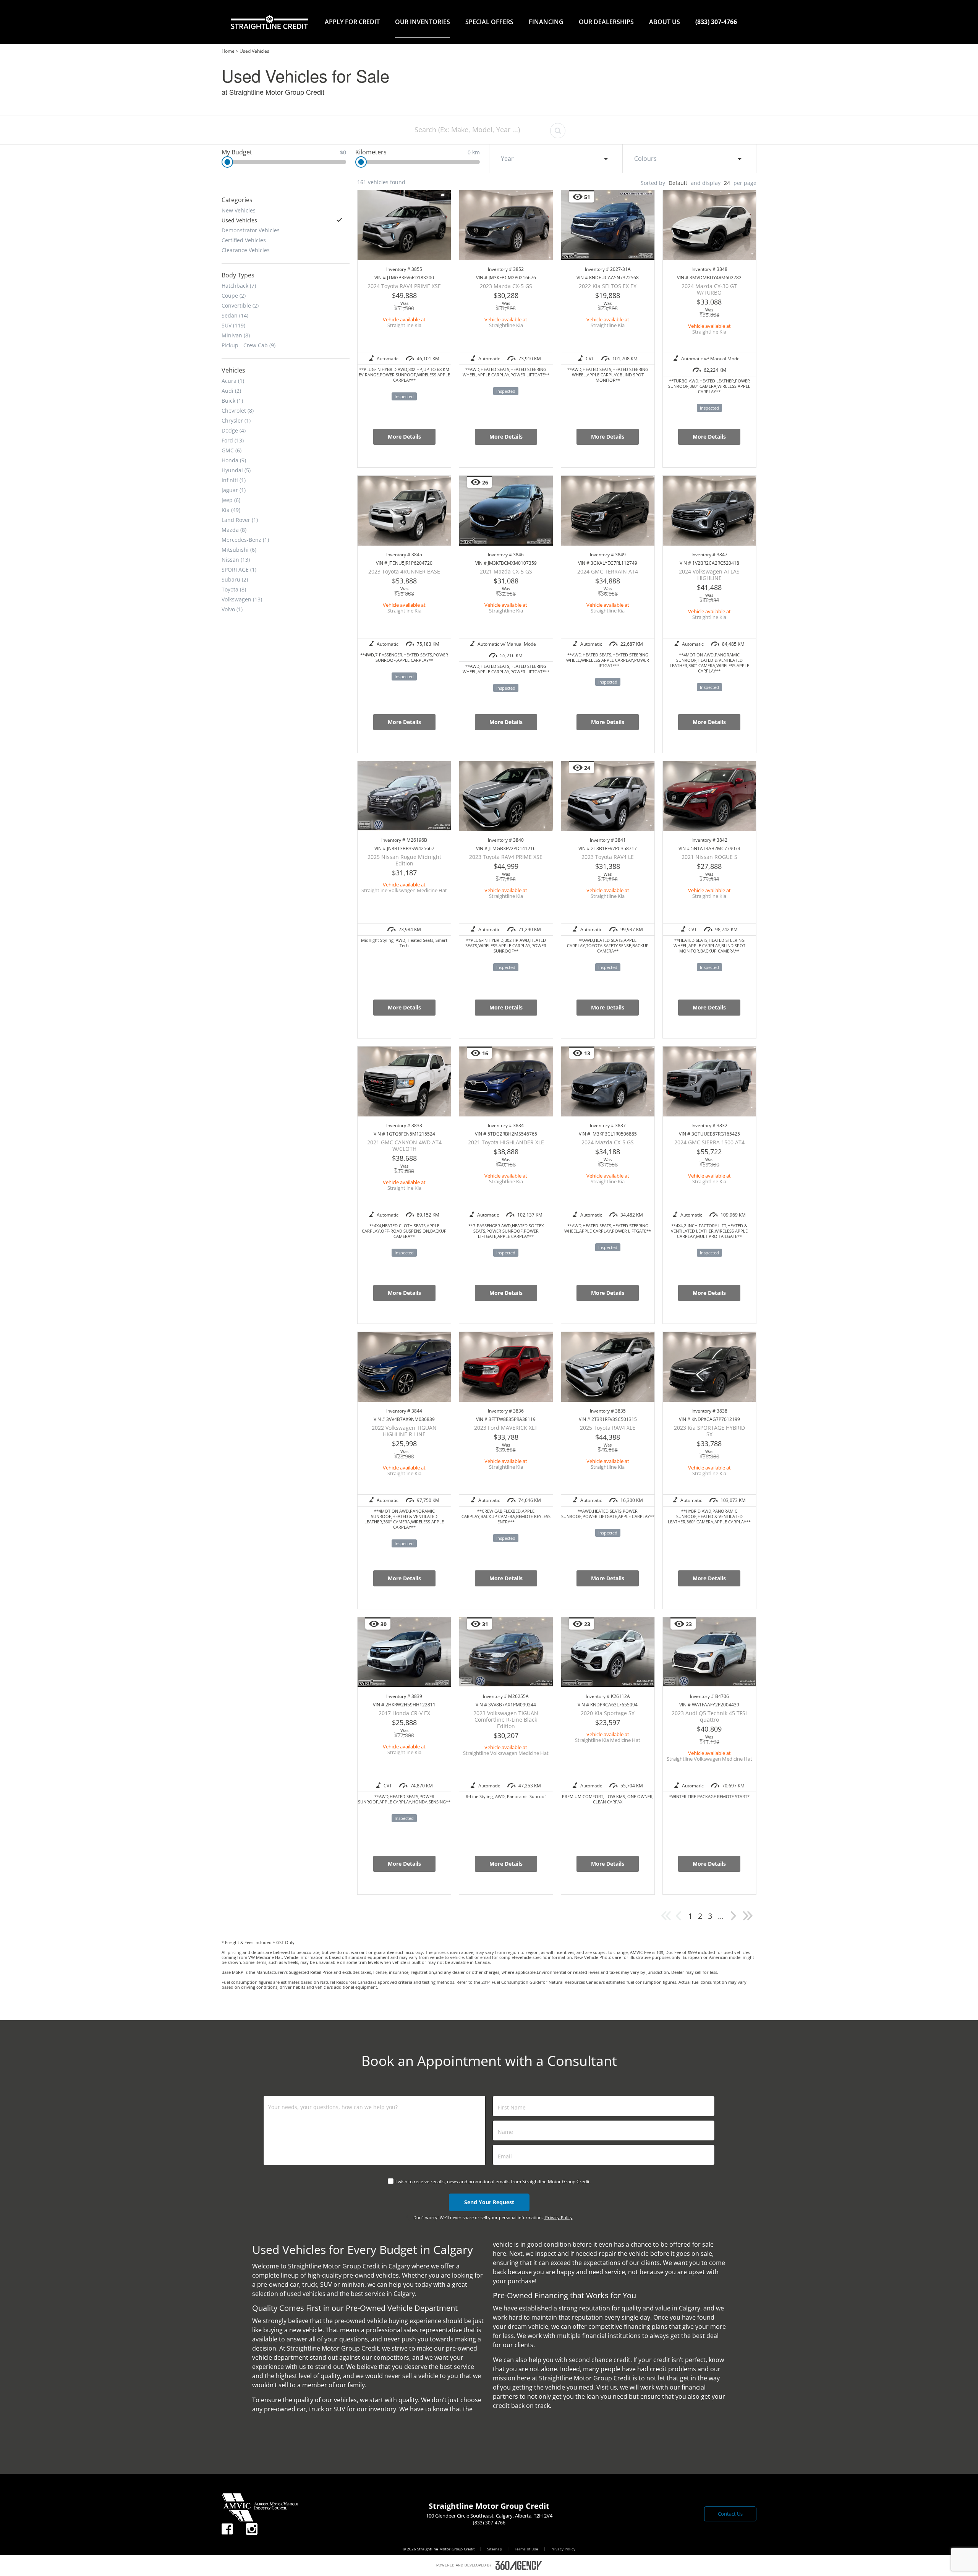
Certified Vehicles (244, 240)
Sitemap (495, 2549)
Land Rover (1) (240, 520)
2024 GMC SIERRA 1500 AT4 (709, 1142)
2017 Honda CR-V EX (404, 1713)
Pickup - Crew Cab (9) (249, 345)
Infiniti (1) (234, 480)
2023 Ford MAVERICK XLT (506, 1428)
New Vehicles (239, 210)
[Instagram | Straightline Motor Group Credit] (252, 2529)
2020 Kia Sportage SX (608, 1713)
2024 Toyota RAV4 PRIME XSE (404, 286)
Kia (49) (231, 510)
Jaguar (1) (234, 490)
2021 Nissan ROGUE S (709, 857)
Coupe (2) (234, 295)
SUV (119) (233, 325)
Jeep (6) (231, 500)
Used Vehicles (239, 220)
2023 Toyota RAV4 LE (608, 857)
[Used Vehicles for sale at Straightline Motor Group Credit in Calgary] (733, 1920)
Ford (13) (233, 440)
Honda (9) (234, 460)
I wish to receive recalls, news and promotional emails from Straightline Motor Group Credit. (493, 2181)
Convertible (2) (240, 305)
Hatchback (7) (239, 285)
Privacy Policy (558, 2217)
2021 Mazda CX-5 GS (506, 571)
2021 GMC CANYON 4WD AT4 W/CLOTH (404, 1145)
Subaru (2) (235, 579)
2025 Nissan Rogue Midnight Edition (404, 860)
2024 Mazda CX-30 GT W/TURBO (709, 289)
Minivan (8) (236, 335)
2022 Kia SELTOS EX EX (608, 286)
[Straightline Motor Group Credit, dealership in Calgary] (269, 22)
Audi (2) (231, 390)
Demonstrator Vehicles (251, 230)
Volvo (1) (232, 609)
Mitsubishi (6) (239, 549)
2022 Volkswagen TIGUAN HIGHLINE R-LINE (404, 1431)
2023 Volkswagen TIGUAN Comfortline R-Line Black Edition (506, 1720)
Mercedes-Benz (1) (245, 540)
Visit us (607, 2387)
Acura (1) (233, 381)
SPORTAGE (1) (239, 569)
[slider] (227, 162)
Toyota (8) (234, 589)
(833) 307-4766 (716, 22)
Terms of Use (527, 2549)
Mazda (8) (234, 530)
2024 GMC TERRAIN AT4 (608, 571)
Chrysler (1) (236, 420)
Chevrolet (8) (238, 410)
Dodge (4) (234, 430)
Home (228, 51)
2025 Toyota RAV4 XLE (608, 1428)
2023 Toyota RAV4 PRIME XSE (506, 857)
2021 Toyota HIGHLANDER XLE (506, 1142)
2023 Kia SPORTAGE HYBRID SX (709, 1431)
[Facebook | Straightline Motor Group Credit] (227, 2529)
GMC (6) (232, 450)
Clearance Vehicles (246, 250)
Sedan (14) (235, 315)
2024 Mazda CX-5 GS (608, 1142)
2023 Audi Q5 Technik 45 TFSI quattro (709, 1716)
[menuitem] (352, 22)
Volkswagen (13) (242, 599)
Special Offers (489, 22)
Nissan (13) (236, 559)
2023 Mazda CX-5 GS (506, 286)
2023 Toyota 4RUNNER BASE (404, 571)
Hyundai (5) (236, 470)
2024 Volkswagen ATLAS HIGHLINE (709, 575)
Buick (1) (232, 400)
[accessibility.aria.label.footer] (519, 2565)
